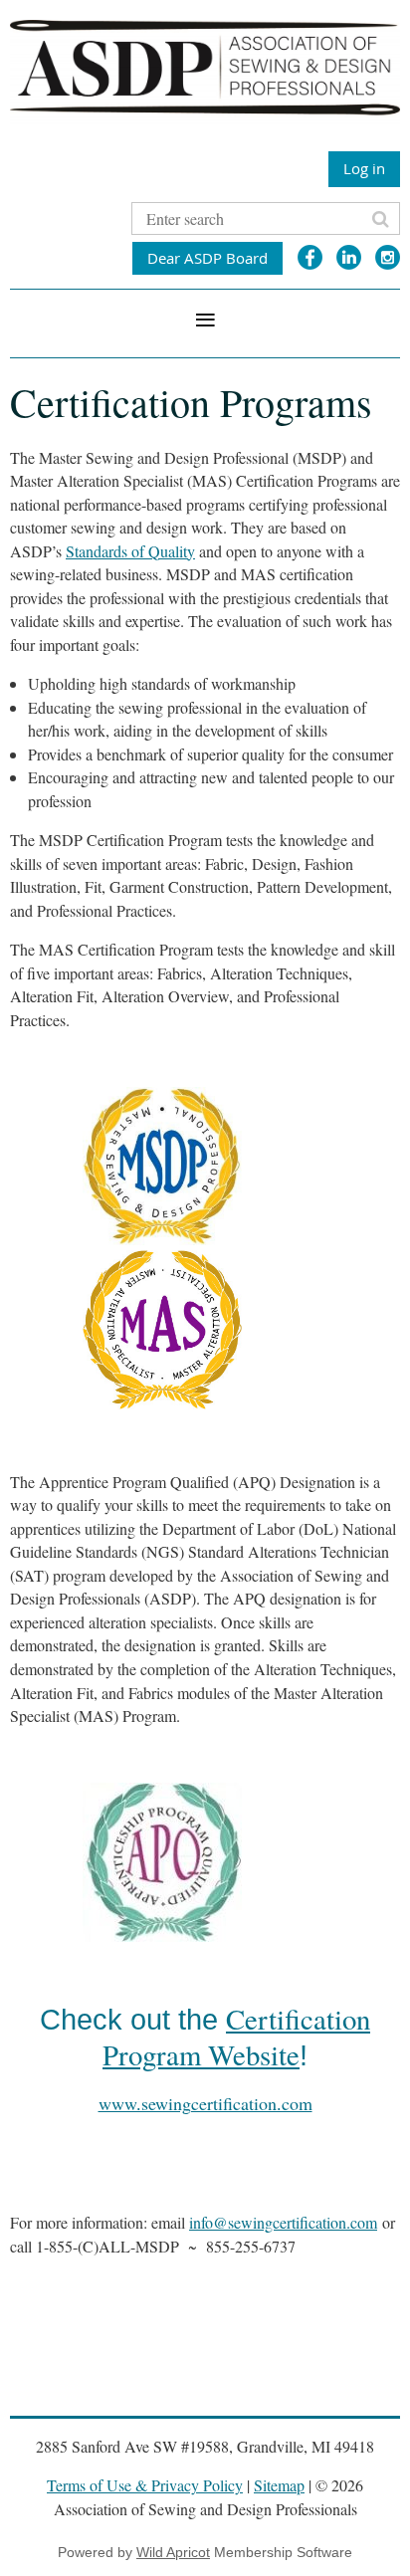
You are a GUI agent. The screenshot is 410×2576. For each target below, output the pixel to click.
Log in (364, 168)
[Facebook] (310, 257)
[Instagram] (388, 257)
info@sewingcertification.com (283, 2222)
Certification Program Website (236, 2037)
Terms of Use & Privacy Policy (145, 2485)
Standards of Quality (130, 551)
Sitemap (279, 2485)
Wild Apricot (173, 2552)
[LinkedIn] (349, 257)
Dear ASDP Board (207, 258)
